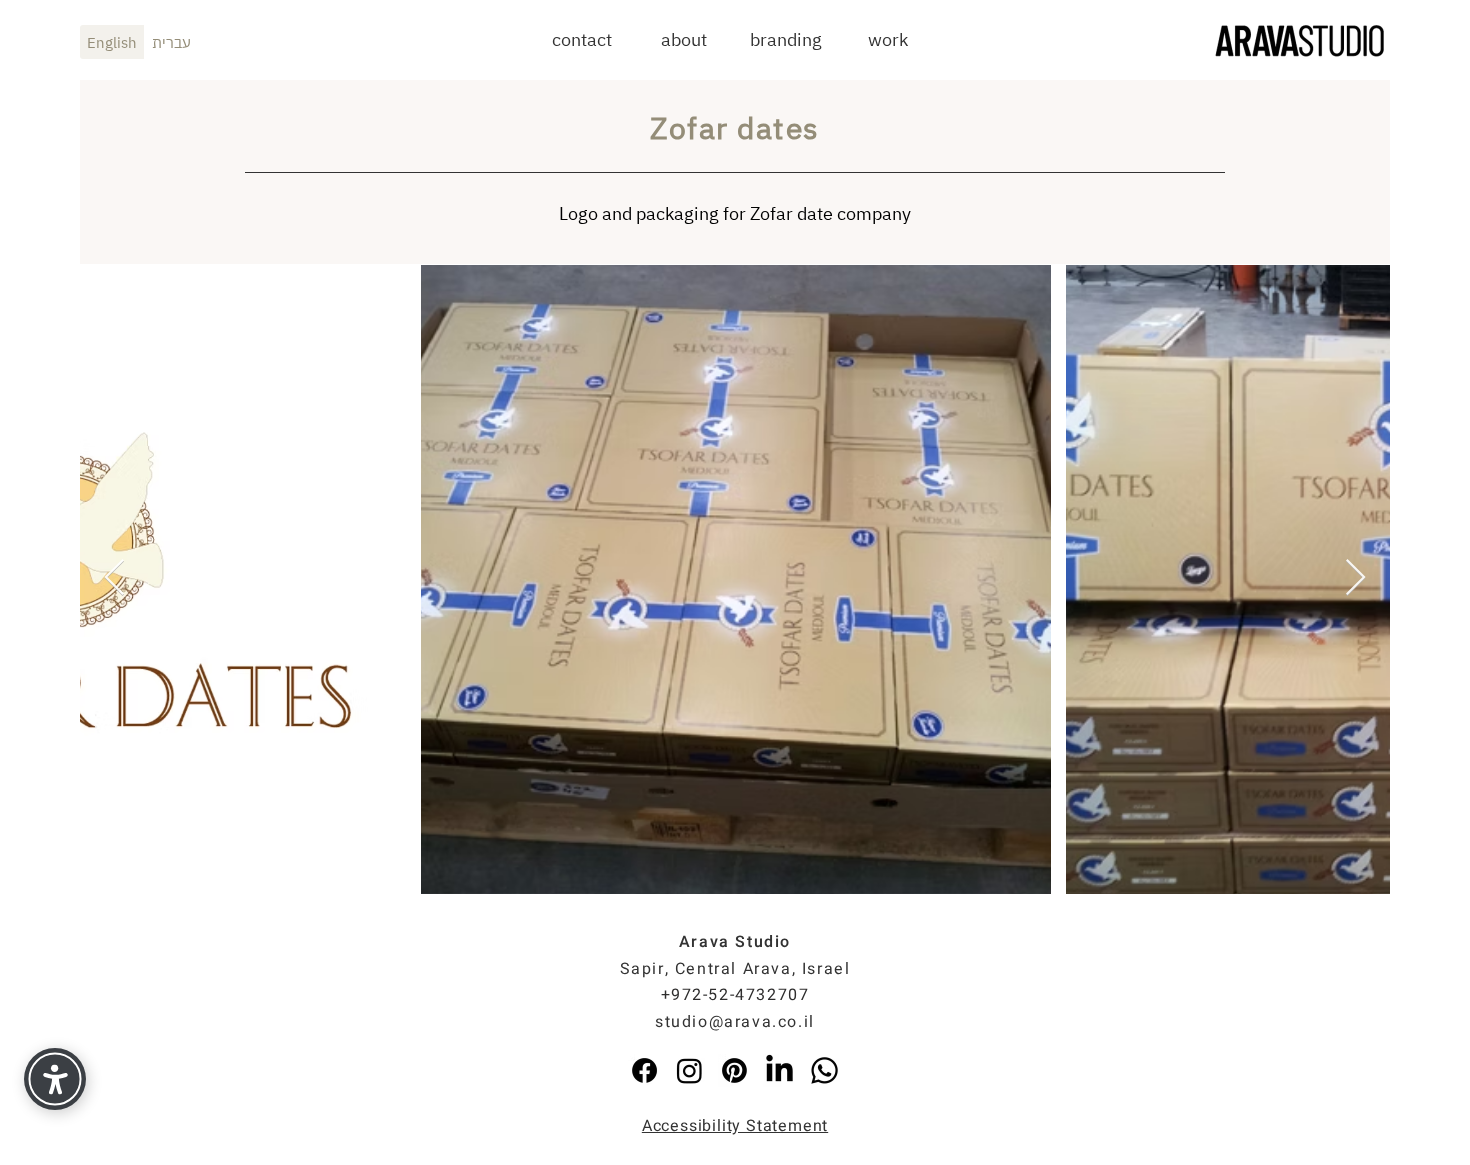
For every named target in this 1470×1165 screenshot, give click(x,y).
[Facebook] (644, 1070)
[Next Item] (1355, 578)
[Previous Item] (114, 578)
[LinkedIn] (779, 1070)
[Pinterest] (734, 1070)
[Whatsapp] (824, 1070)
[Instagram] (689, 1070)
